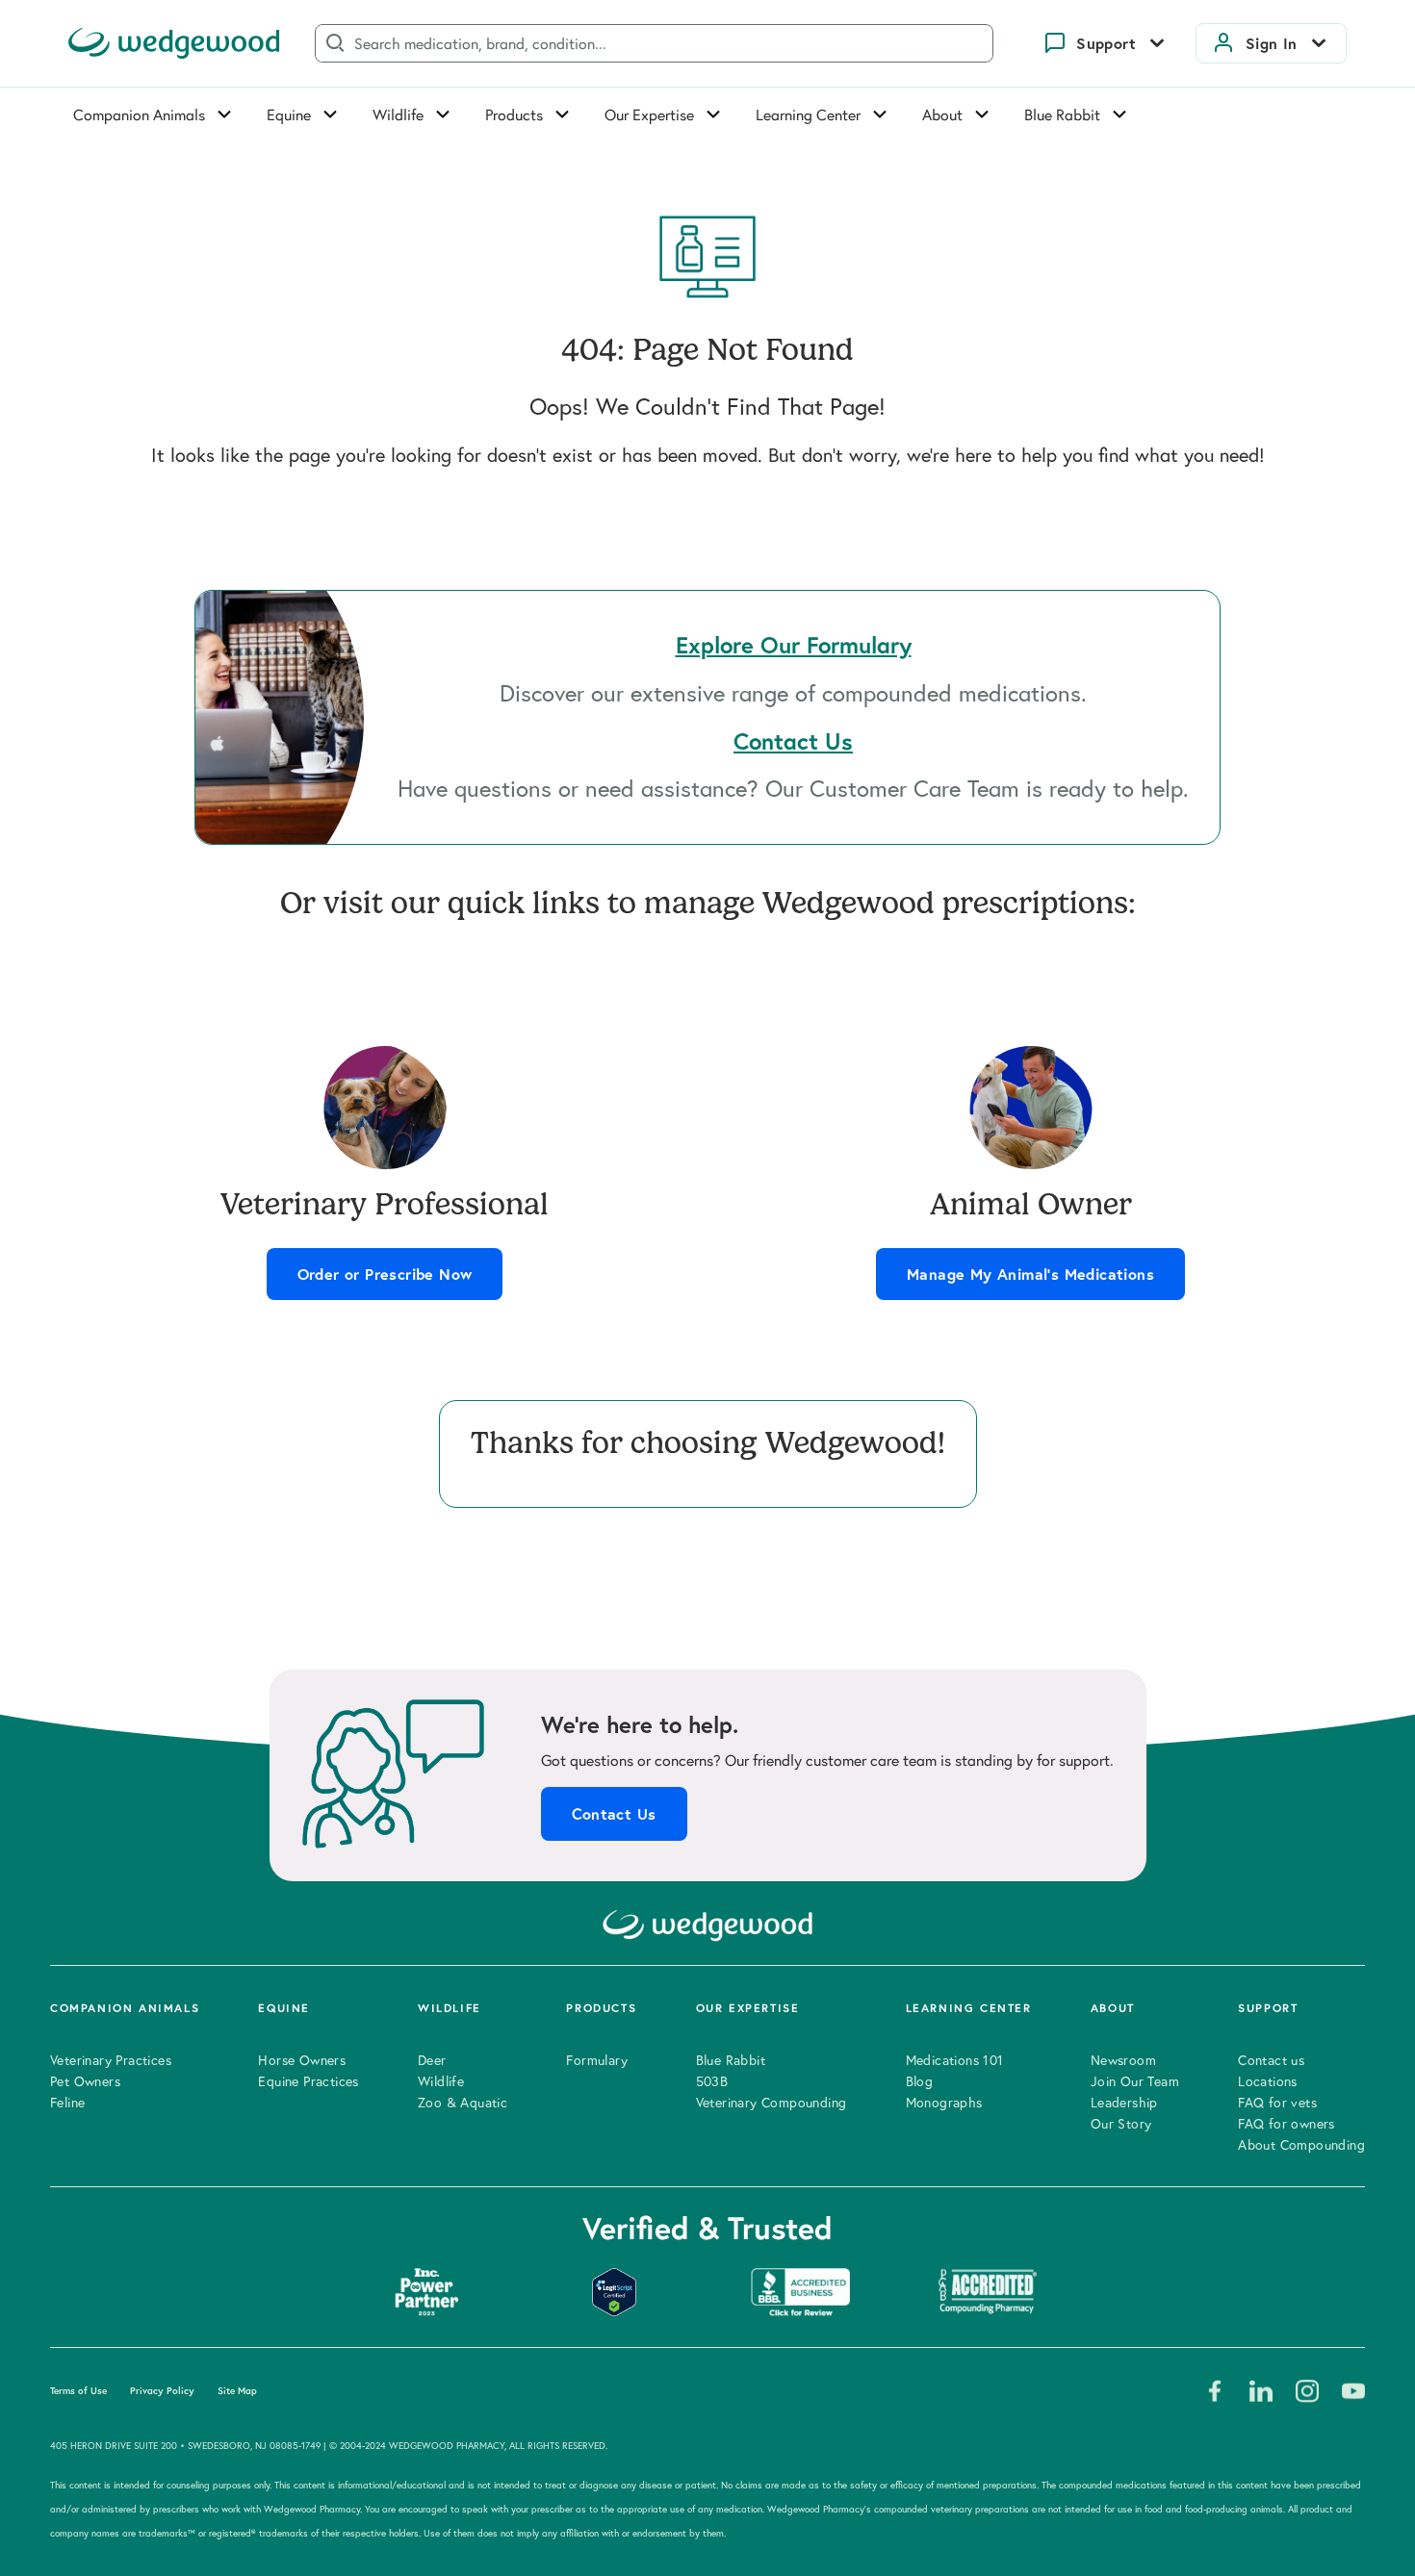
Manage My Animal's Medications (1030, 1274)
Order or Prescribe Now (385, 1274)
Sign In (1272, 43)
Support (1106, 43)
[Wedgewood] (174, 43)
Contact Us (614, 1814)
